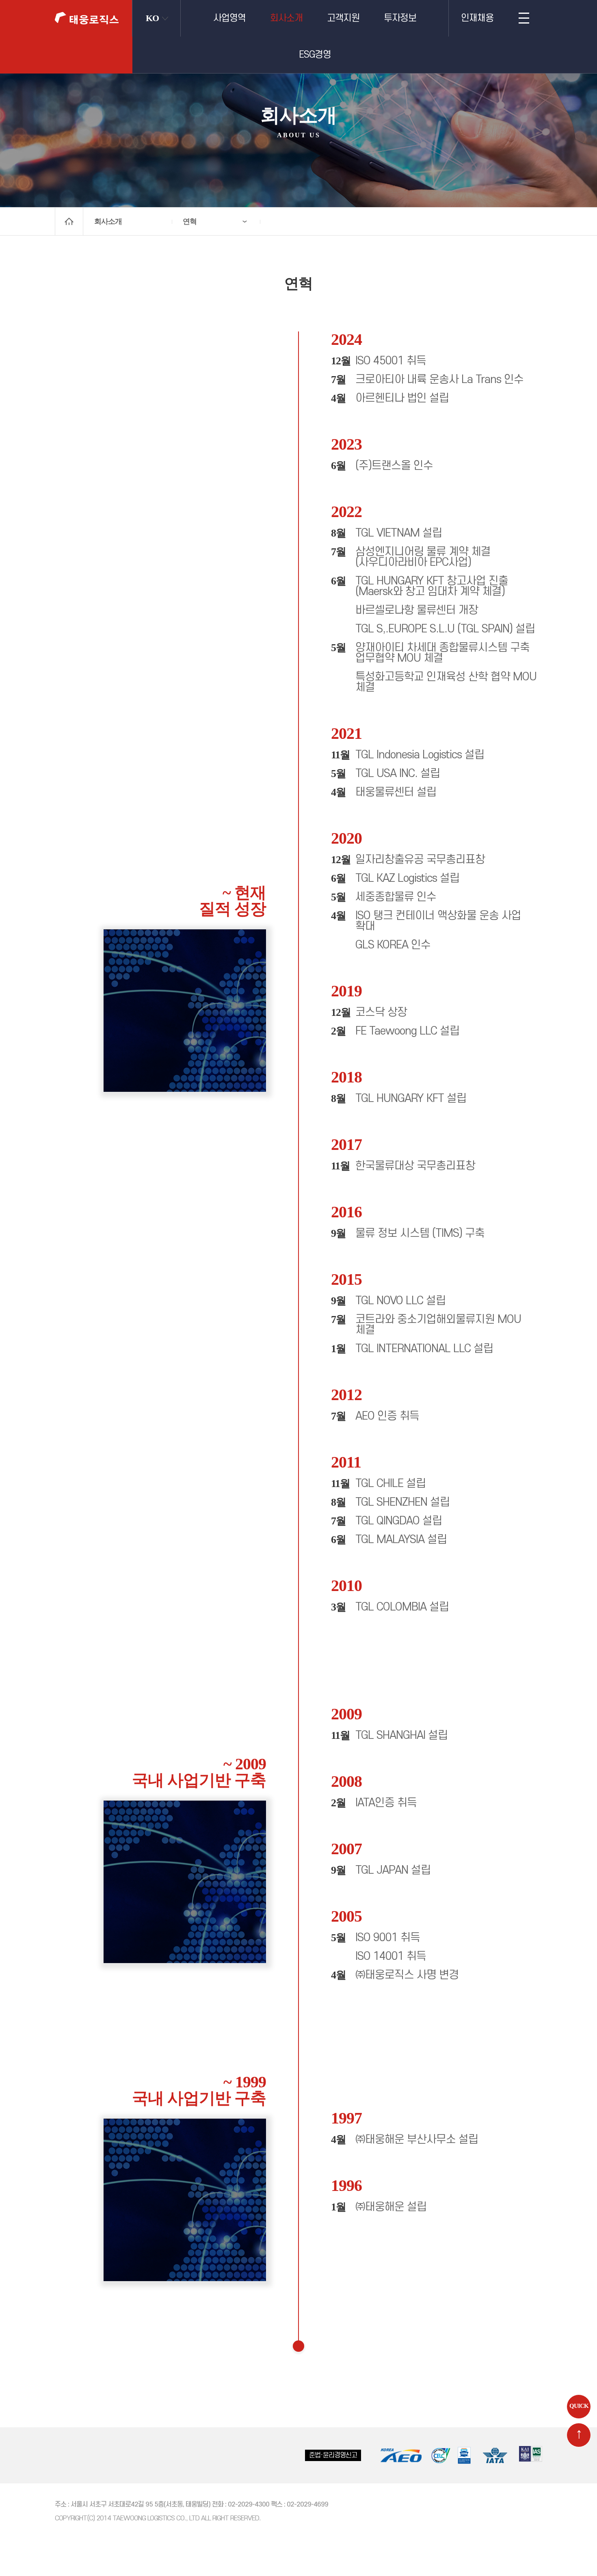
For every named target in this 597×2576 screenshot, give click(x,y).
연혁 (190, 221)
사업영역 (229, 18)
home (69, 221)
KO (152, 18)
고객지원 (343, 18)
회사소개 (286, 18)
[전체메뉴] (524, 18)
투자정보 (400, 18)
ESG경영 (315, 55)
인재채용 (477, 18)
